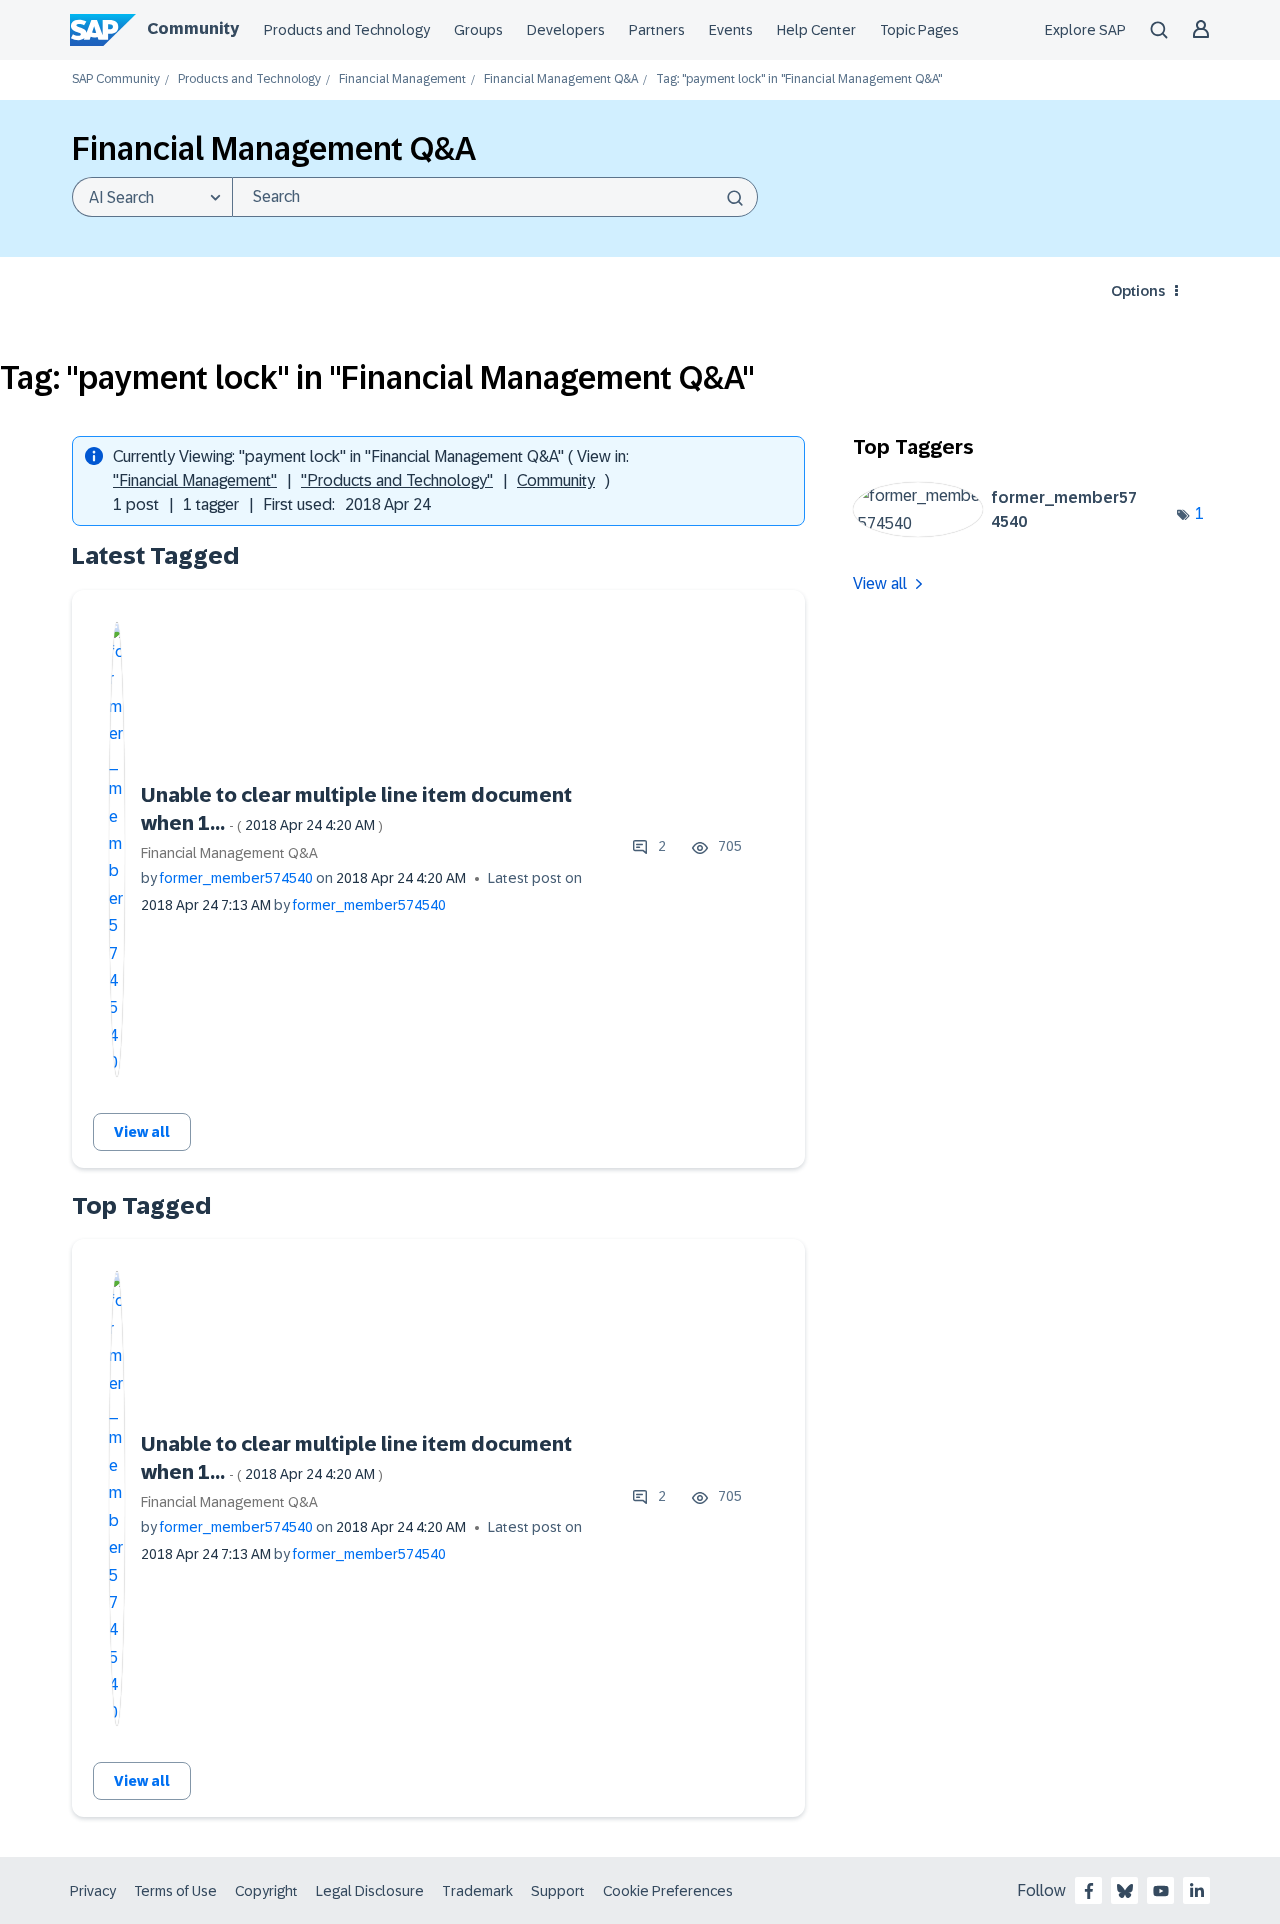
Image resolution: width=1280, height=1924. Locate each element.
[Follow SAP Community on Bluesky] (1125, 1891)
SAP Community (116, 79)
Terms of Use (175, 1891)
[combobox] (495, 197)
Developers (566, 30)
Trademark (477, 1891)
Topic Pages (919, 30)
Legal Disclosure (370, 1891)
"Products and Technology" (397, 480)
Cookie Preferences (668, 1891)
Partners (657, 30)
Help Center (816, 30)
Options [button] (1138, 291)
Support (558, 1891)
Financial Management (402, 79)
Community (193, 28)
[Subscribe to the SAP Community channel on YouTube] (1161, 1891)
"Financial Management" (195, 480)
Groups (478, 30)
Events (731, 30)
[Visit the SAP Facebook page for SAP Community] (1089, 1891)
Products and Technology (347, 30)
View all (142, 1132)
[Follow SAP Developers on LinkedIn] (1197, 1891)
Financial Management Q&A (561, 79)
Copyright (266, 1891)
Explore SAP (1085, 30)
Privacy (93, 1891)
